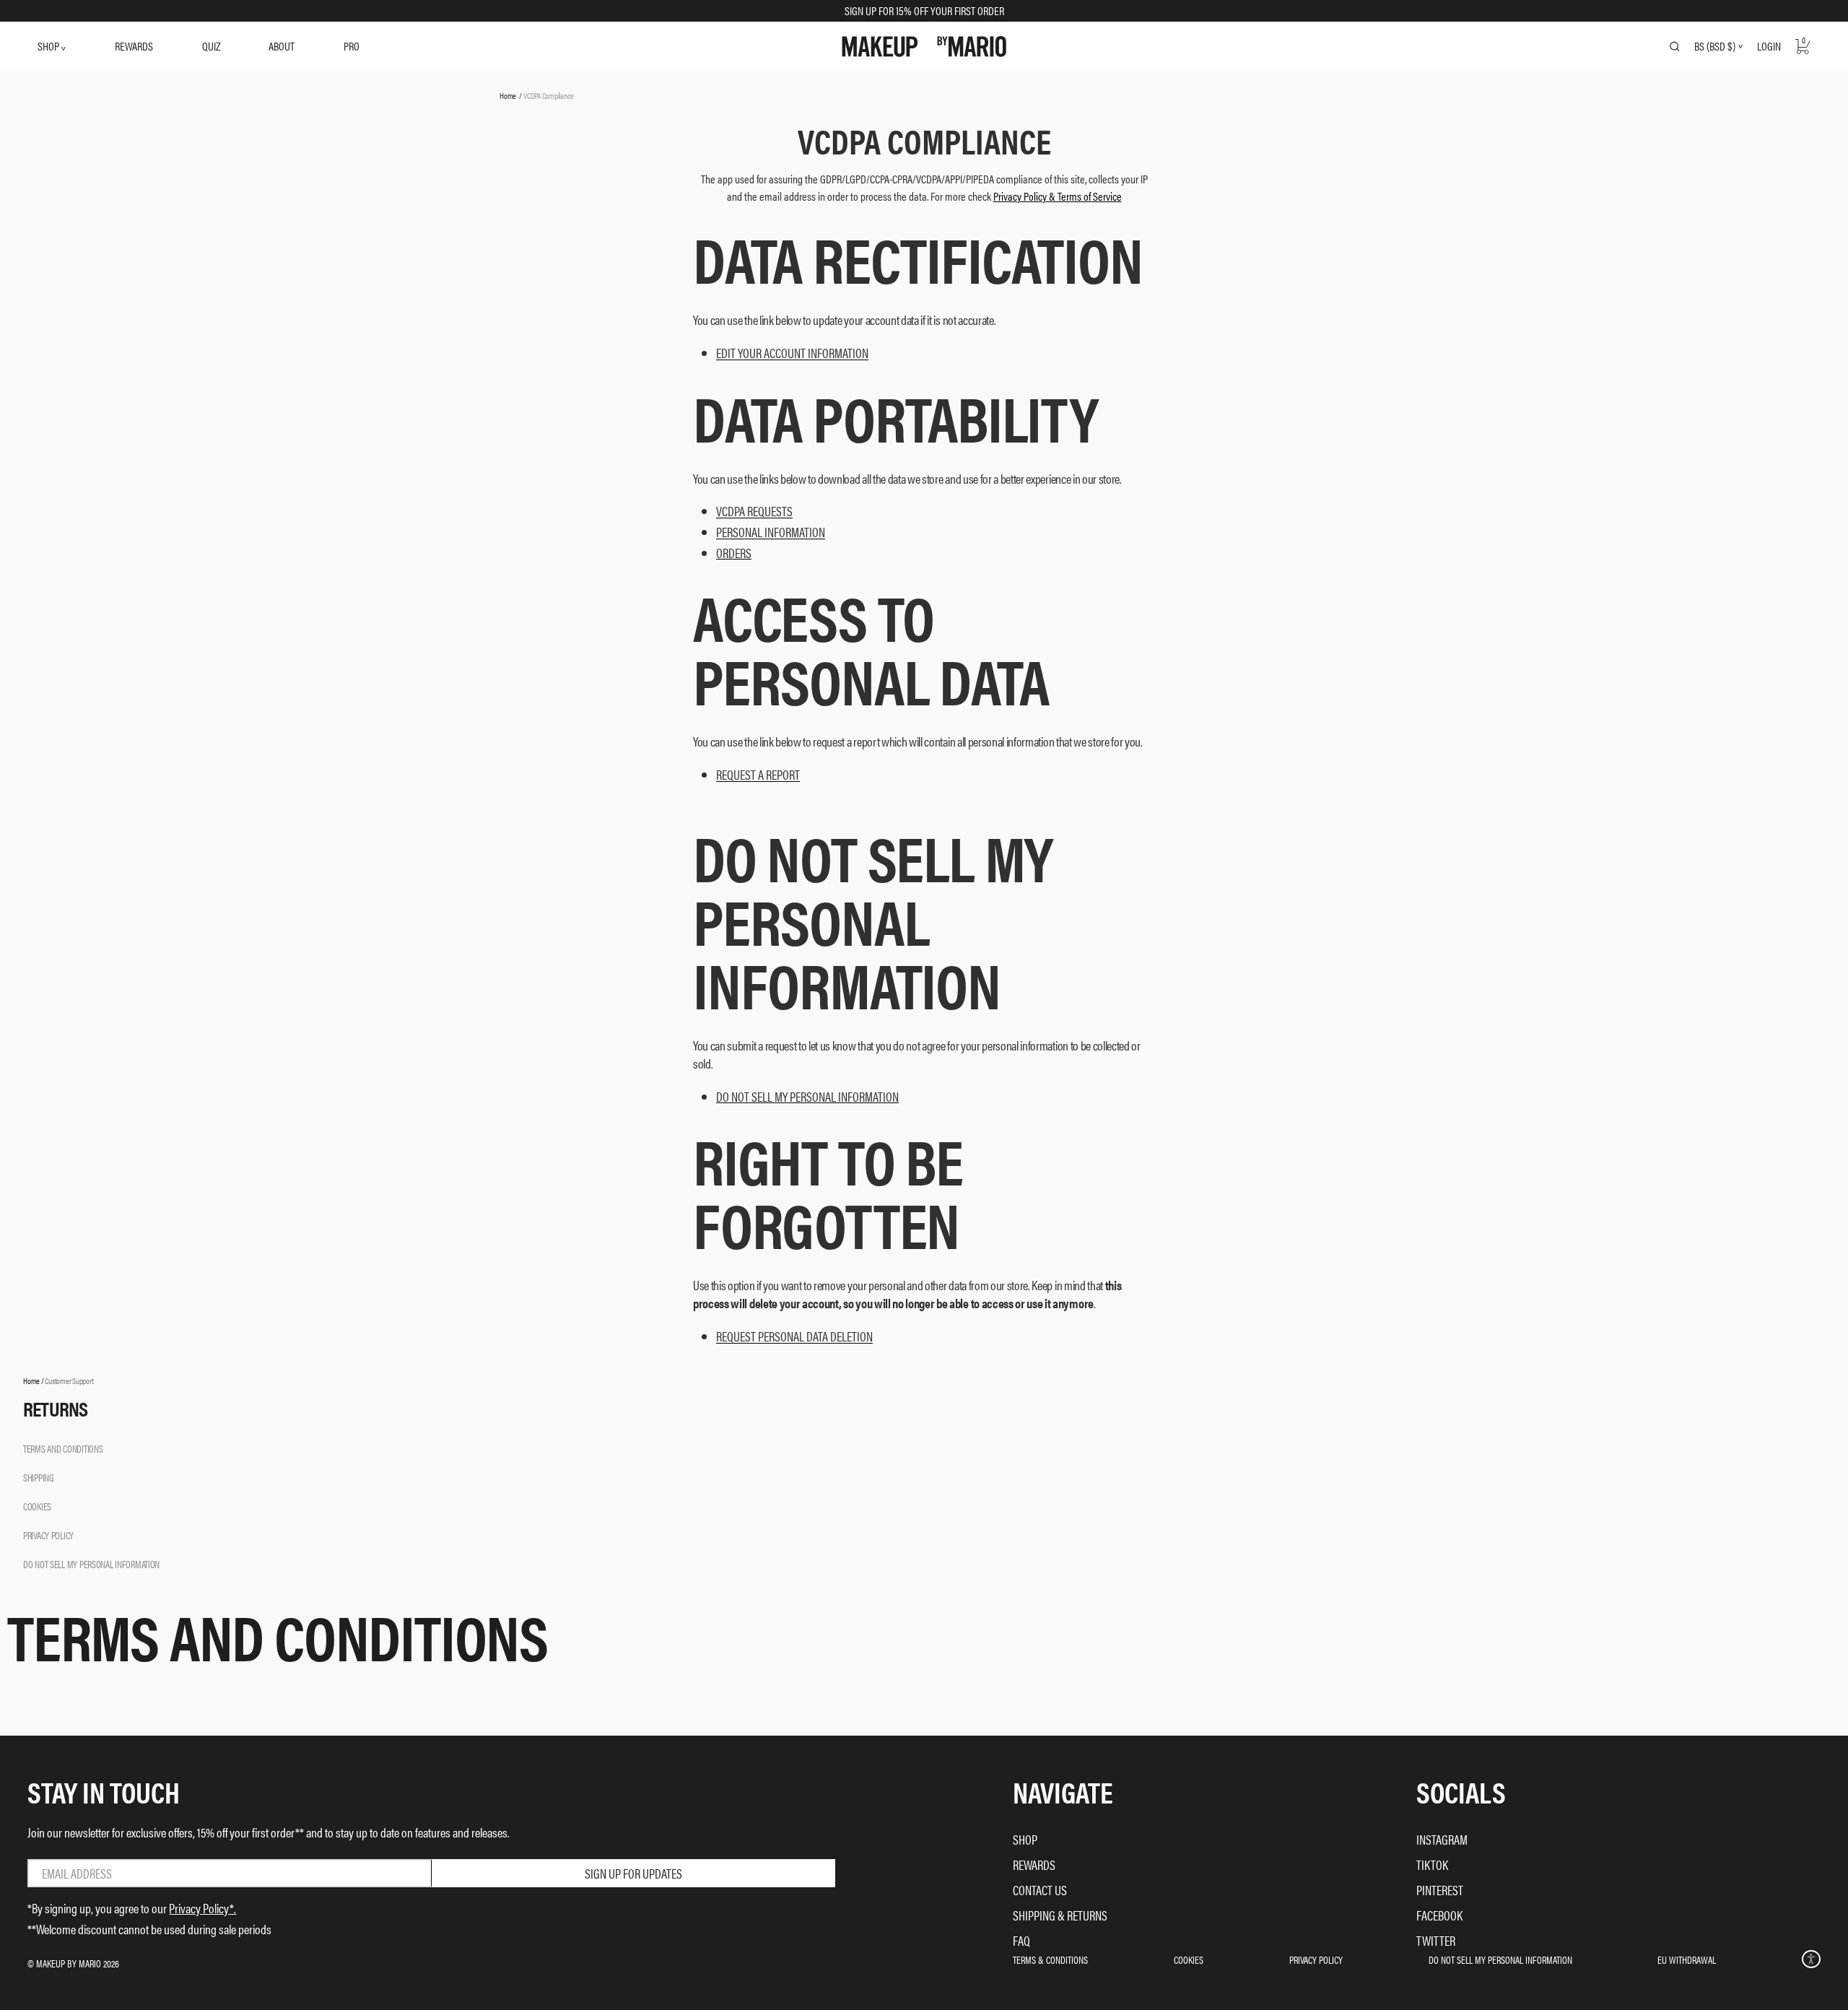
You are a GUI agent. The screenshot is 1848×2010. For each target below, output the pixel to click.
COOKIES (37, 1506)
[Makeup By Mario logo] (924, 47)
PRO (352, 46)
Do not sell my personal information (807, 1097)
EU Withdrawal (1687, 1959)
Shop (1025, 1839)
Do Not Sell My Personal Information (1500, 1959)
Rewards (1034, 1865)
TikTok (1432, 1865)
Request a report (758, 775)
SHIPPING (39, 1477)
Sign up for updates (633, 1873)
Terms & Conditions (1050, 1959)
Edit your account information (792, 353)
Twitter (1436, 1940)
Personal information (771, 532)
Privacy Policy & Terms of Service (1058, 196)
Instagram (1442, 1839)
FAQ (1021, 1940)
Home (508, 95)
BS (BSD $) (1715, 46)
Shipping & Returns (1060, 1915)
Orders (734, 553)
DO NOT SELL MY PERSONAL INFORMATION (91, 1564)
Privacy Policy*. (202, 1908)
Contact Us (1040, 1890)
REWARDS (134, 46)
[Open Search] (1675, 46)
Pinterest (1440, 1890)
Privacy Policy (1316, 1959)
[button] (1811, 1959)
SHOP (49, 46)
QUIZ (211, 46)
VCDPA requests (754, 512)
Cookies (1189, 1959)
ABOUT (282, 46)
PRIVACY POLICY (48, 1535)
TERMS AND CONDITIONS (63, 1448)
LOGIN (1769, 46)
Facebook (1439, 1915)
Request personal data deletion (794, 1337)
